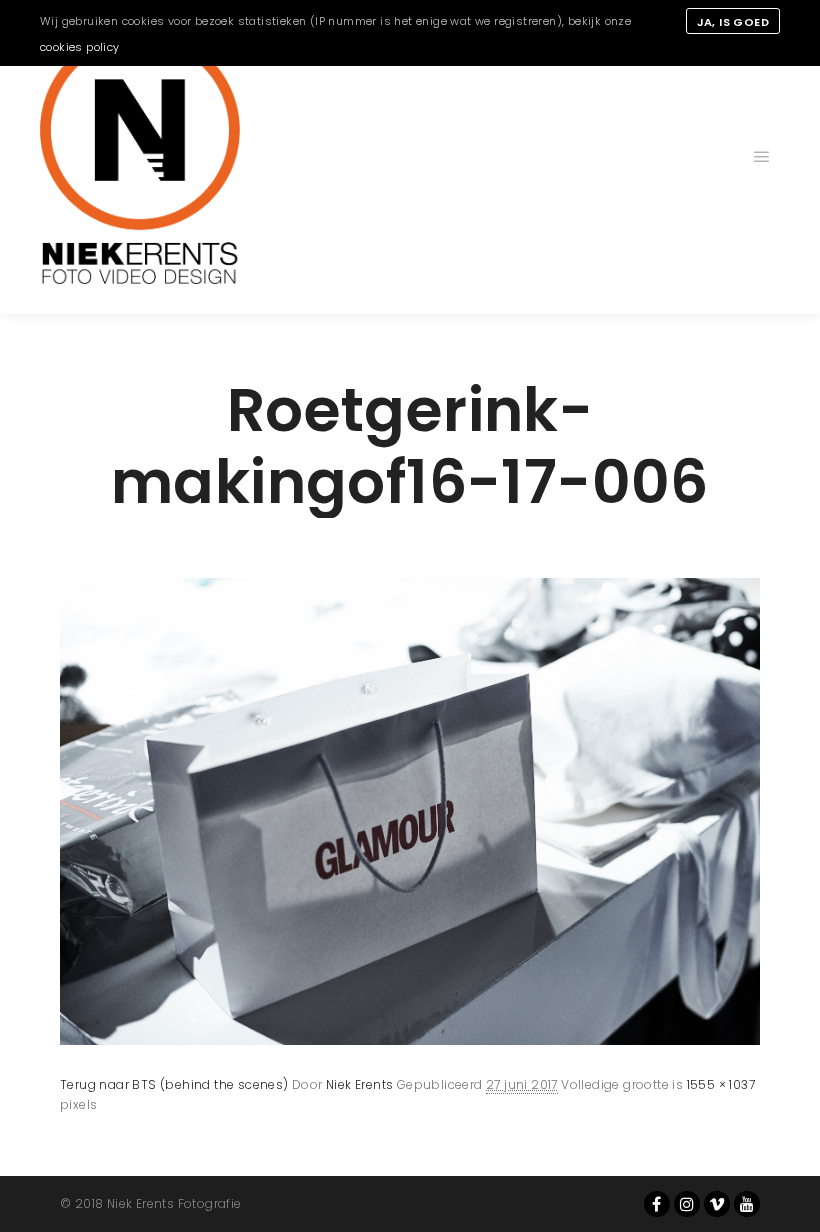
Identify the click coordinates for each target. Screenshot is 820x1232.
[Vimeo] (717, 1204)
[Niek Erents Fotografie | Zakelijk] (140, 157)
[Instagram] (687, 1204)
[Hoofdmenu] (762, 157)
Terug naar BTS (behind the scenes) (174, 1084)
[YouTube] (747, 1204)
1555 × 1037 (721, 1084)
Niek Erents (359, 1084)
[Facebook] (657, 1204)
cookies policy (80, 47)
